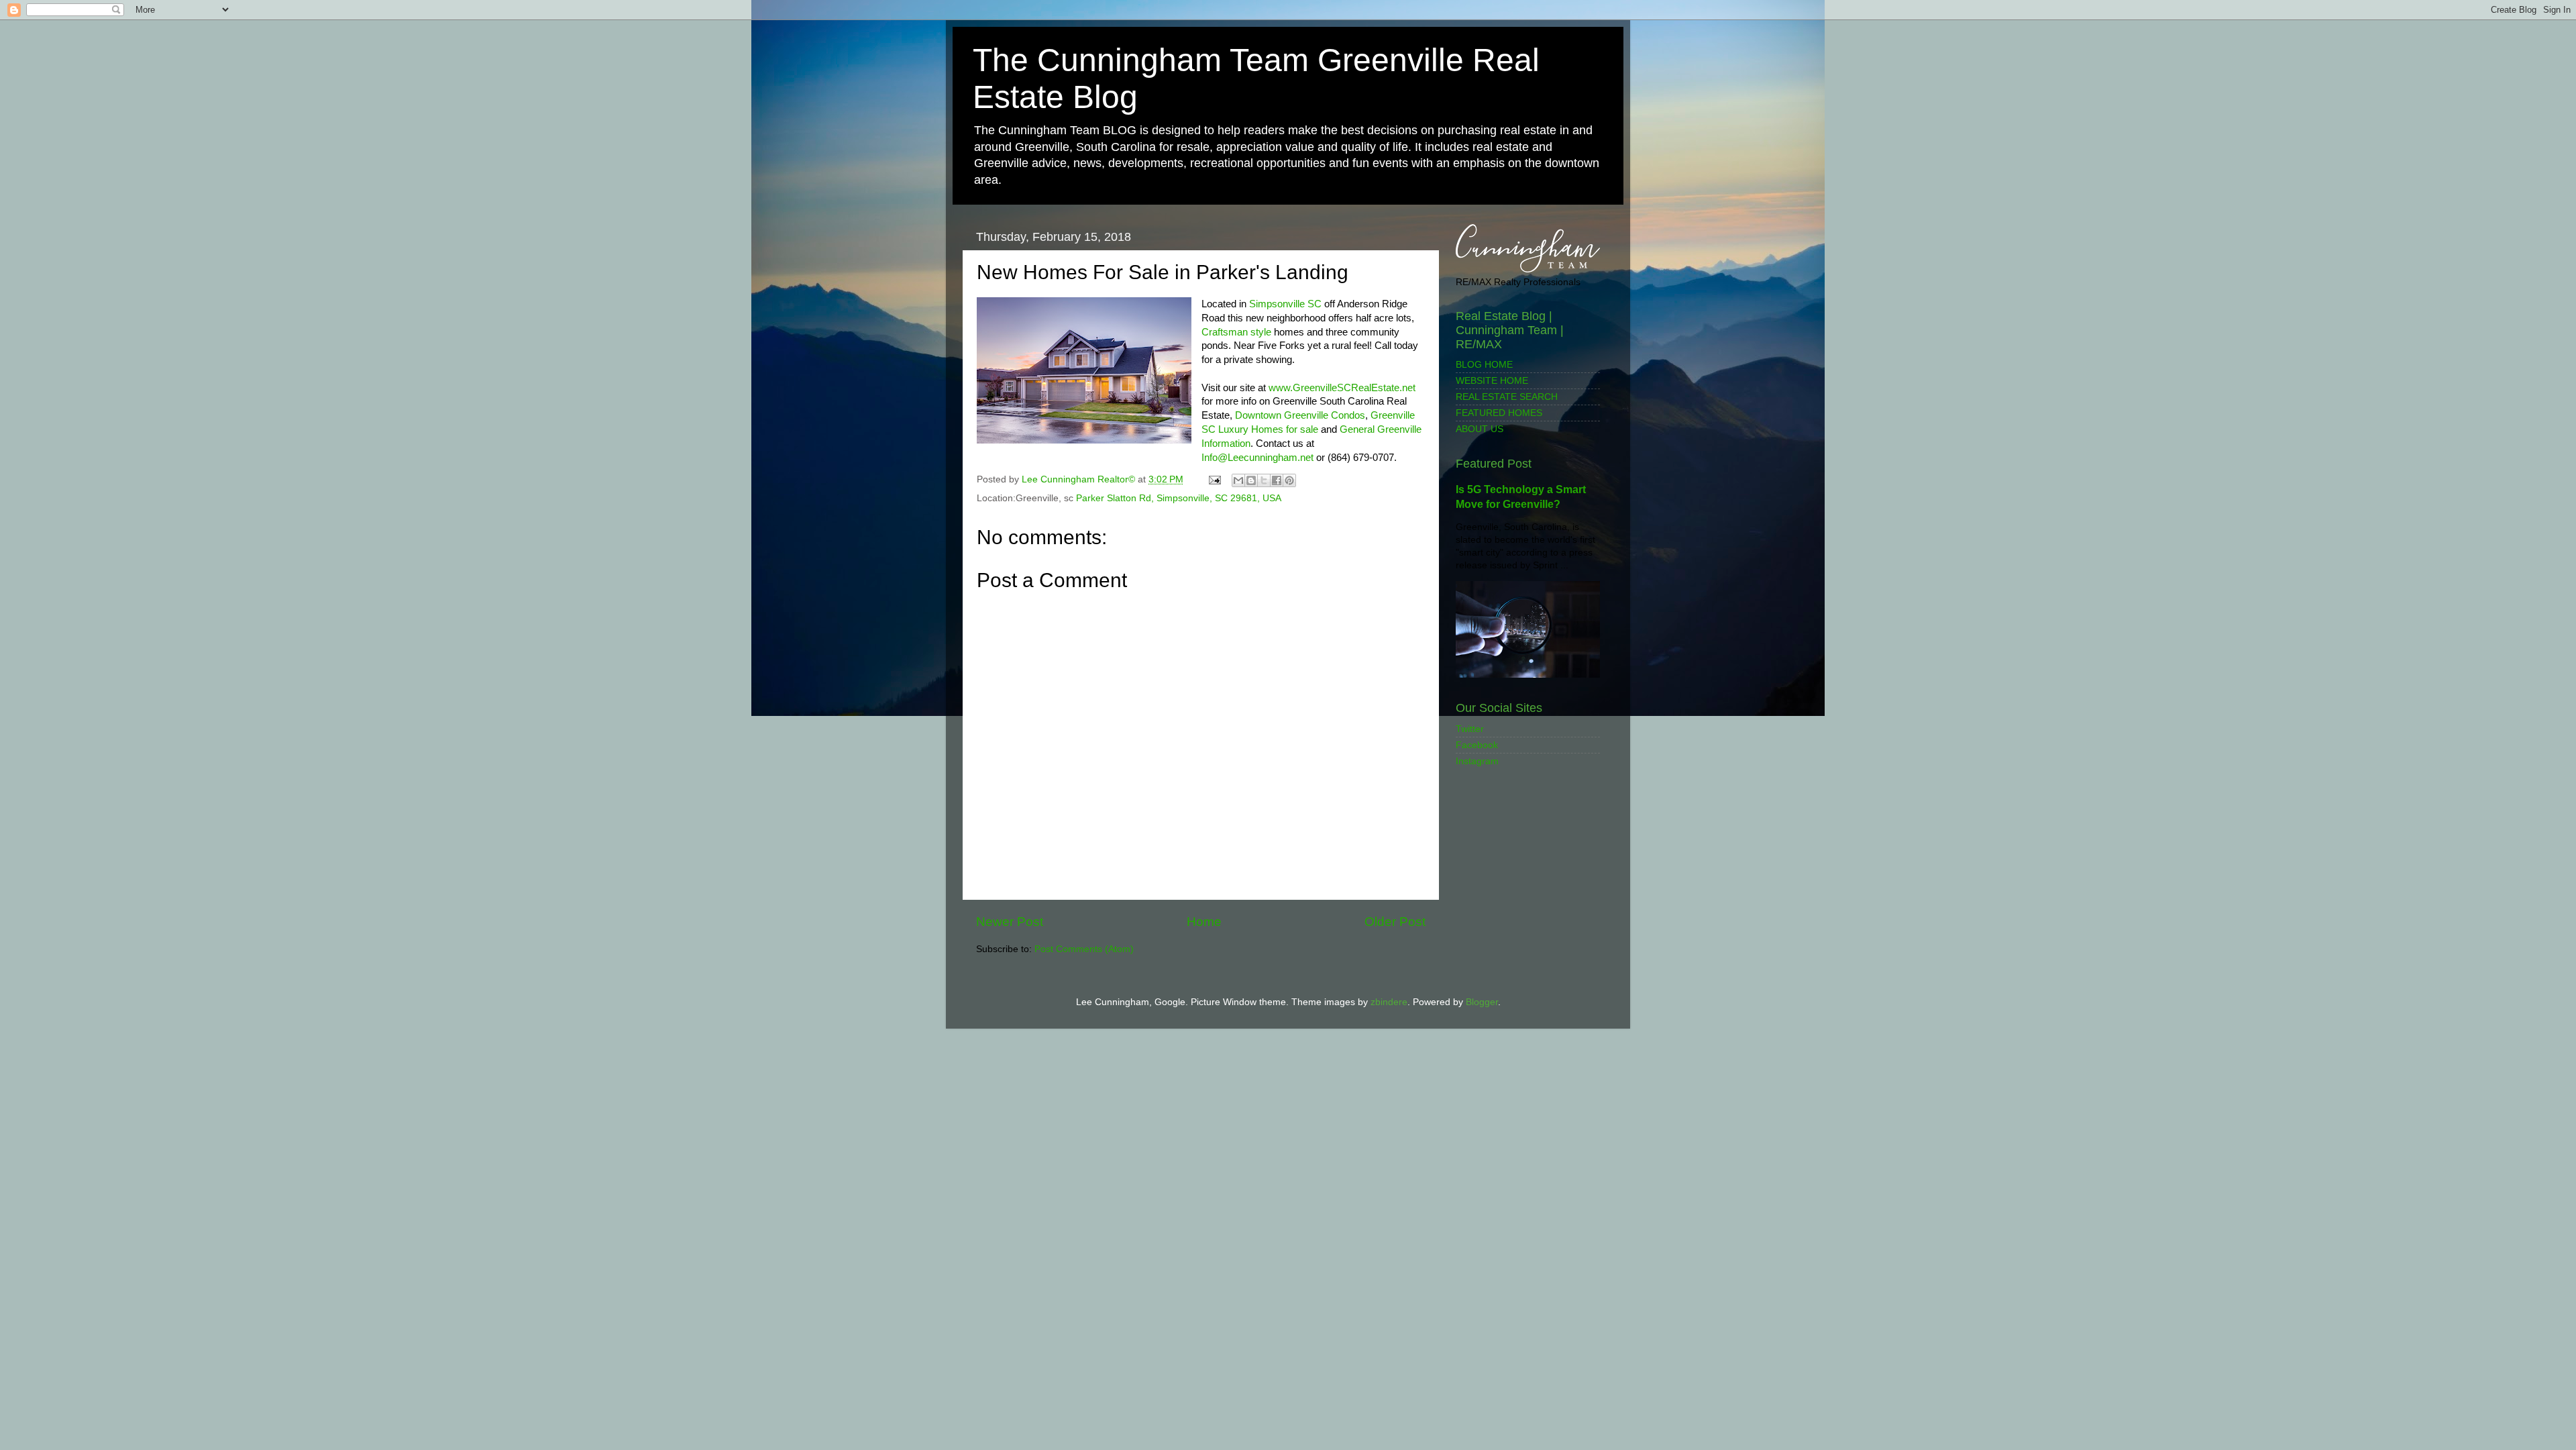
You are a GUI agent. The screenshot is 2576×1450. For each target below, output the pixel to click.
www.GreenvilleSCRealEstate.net (1342, 388)
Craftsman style (1236, 332)
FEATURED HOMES (1499, 413)
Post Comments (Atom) (1084, 949)
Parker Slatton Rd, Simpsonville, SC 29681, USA (1179, 498)
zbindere (1389, 1002)
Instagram (1477, 761)
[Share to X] (1264, 480)
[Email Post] (1214, 479)
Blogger (1482, 1002)
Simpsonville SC (1284, 304)
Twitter (1470, 729)
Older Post (1395, 922)
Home (1204, 922)
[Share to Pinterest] (1289, 480)
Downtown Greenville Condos (1300, 415)
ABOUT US (1480, 429)
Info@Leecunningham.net (1257, 458)
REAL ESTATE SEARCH (1507, 397)
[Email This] (1238, 480)
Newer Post (1010, 922)
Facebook (1477, 745)
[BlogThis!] (1251, 480)
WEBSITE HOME (1492, 381)
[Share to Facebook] (1277, 480)
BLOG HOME (1484, 365)
